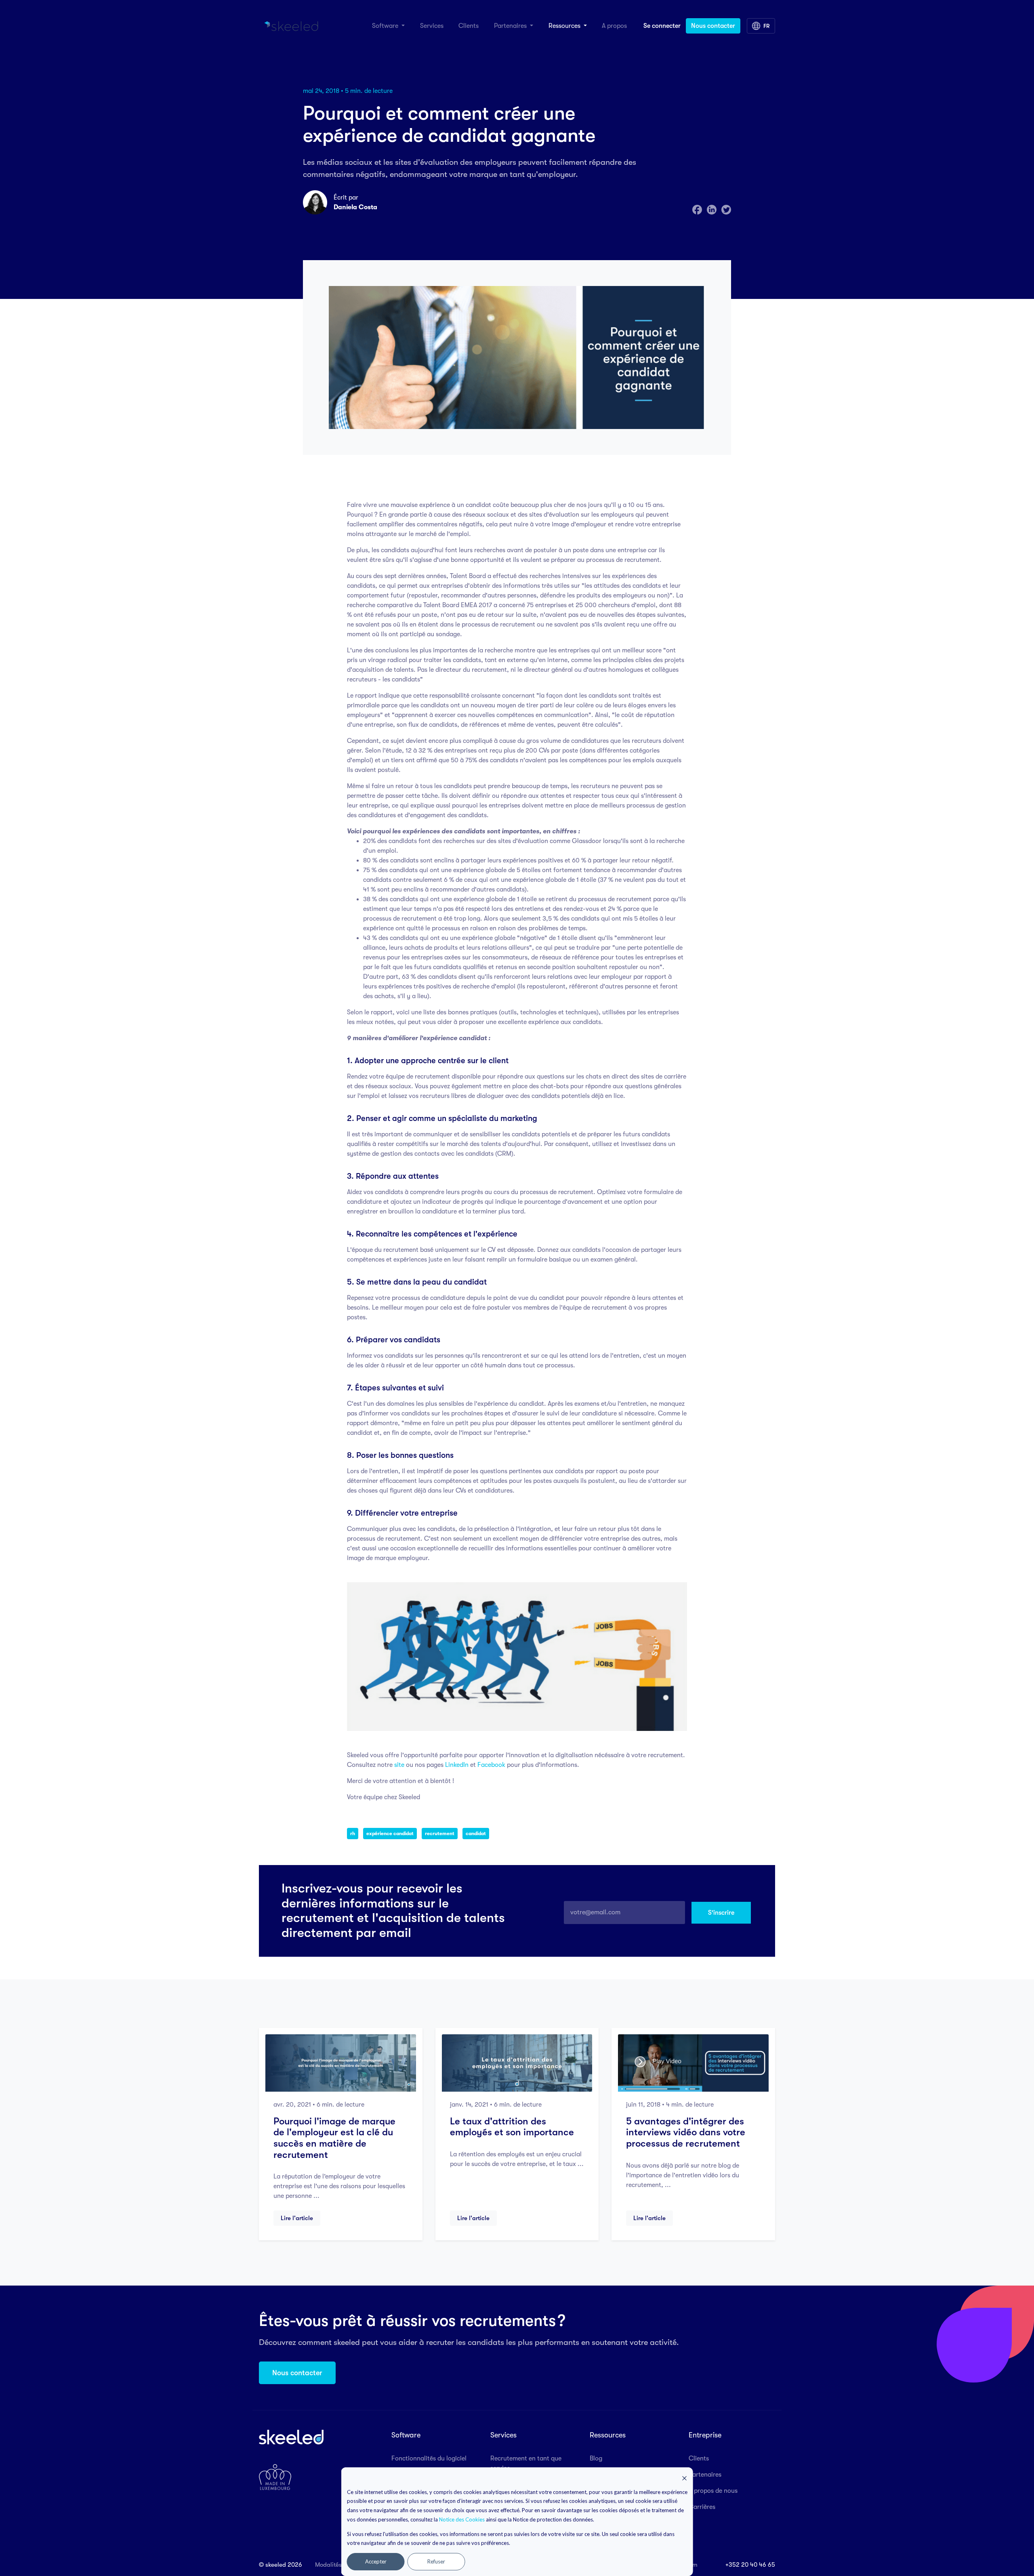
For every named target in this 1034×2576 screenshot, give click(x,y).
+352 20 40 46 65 (750, 2565)
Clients (469, 26)
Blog (596, 2458)
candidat (476, 1834)
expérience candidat (390, 1834)
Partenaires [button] (511, 26)
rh (353, 1834)
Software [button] (386, 26)
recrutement (440, 1834)
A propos (614, 26)
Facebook (491, 1765)
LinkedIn (457, 1765)
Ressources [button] (565, 26)
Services (432, 26)
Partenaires (705, 2475)
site (399, 1765)
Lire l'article (297, 2218)
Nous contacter (713, 26)
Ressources (608, 2435)
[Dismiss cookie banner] (685, 2478)
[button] (761, 26)
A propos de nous (713, 2491)
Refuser (436, 2561)
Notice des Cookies (462, 2519)
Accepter (376, 2561)
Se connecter (662, 26)
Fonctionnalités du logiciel (429, 2458)
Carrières (702, 2507)
